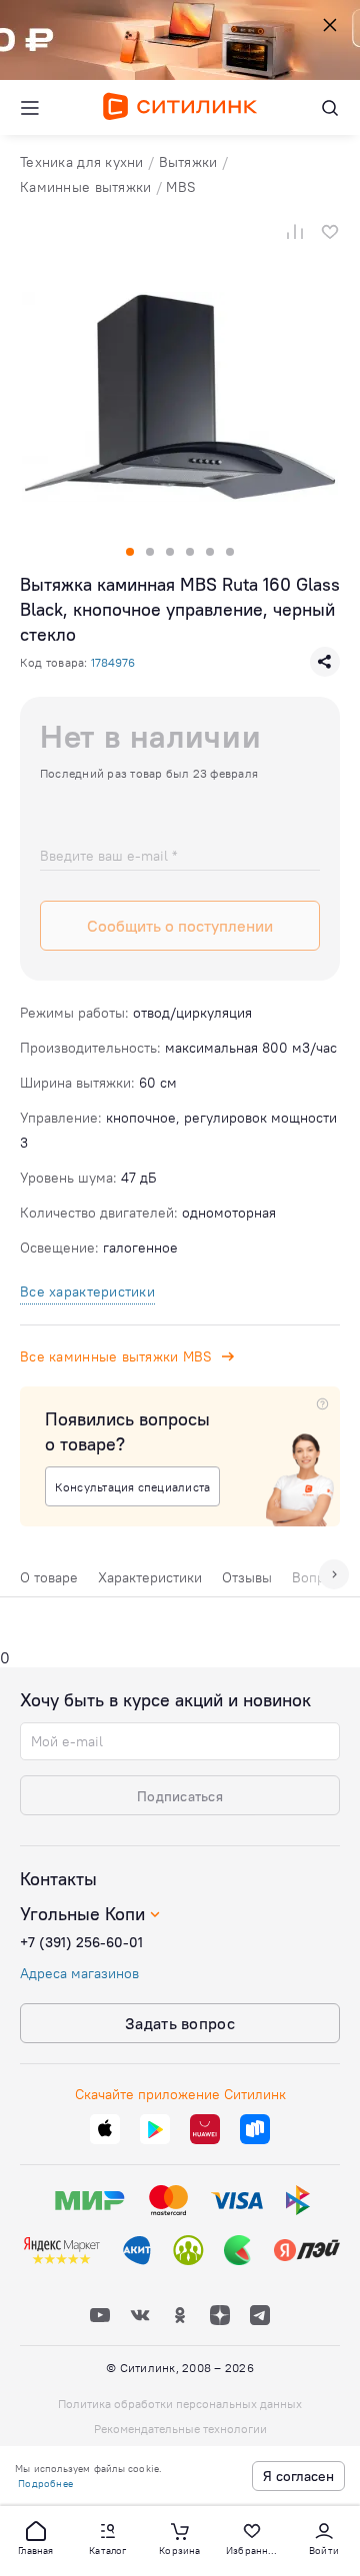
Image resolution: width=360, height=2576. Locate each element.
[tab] (49, 1582)
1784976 (113, 662)
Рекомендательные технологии (180, 2429)
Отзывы (247, 1577)
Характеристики (150, 1577)
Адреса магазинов (79, 1973)
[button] (36, 2537)
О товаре (49, 1577)
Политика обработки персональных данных (180, 2404)
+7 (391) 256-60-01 (81, 1942)
